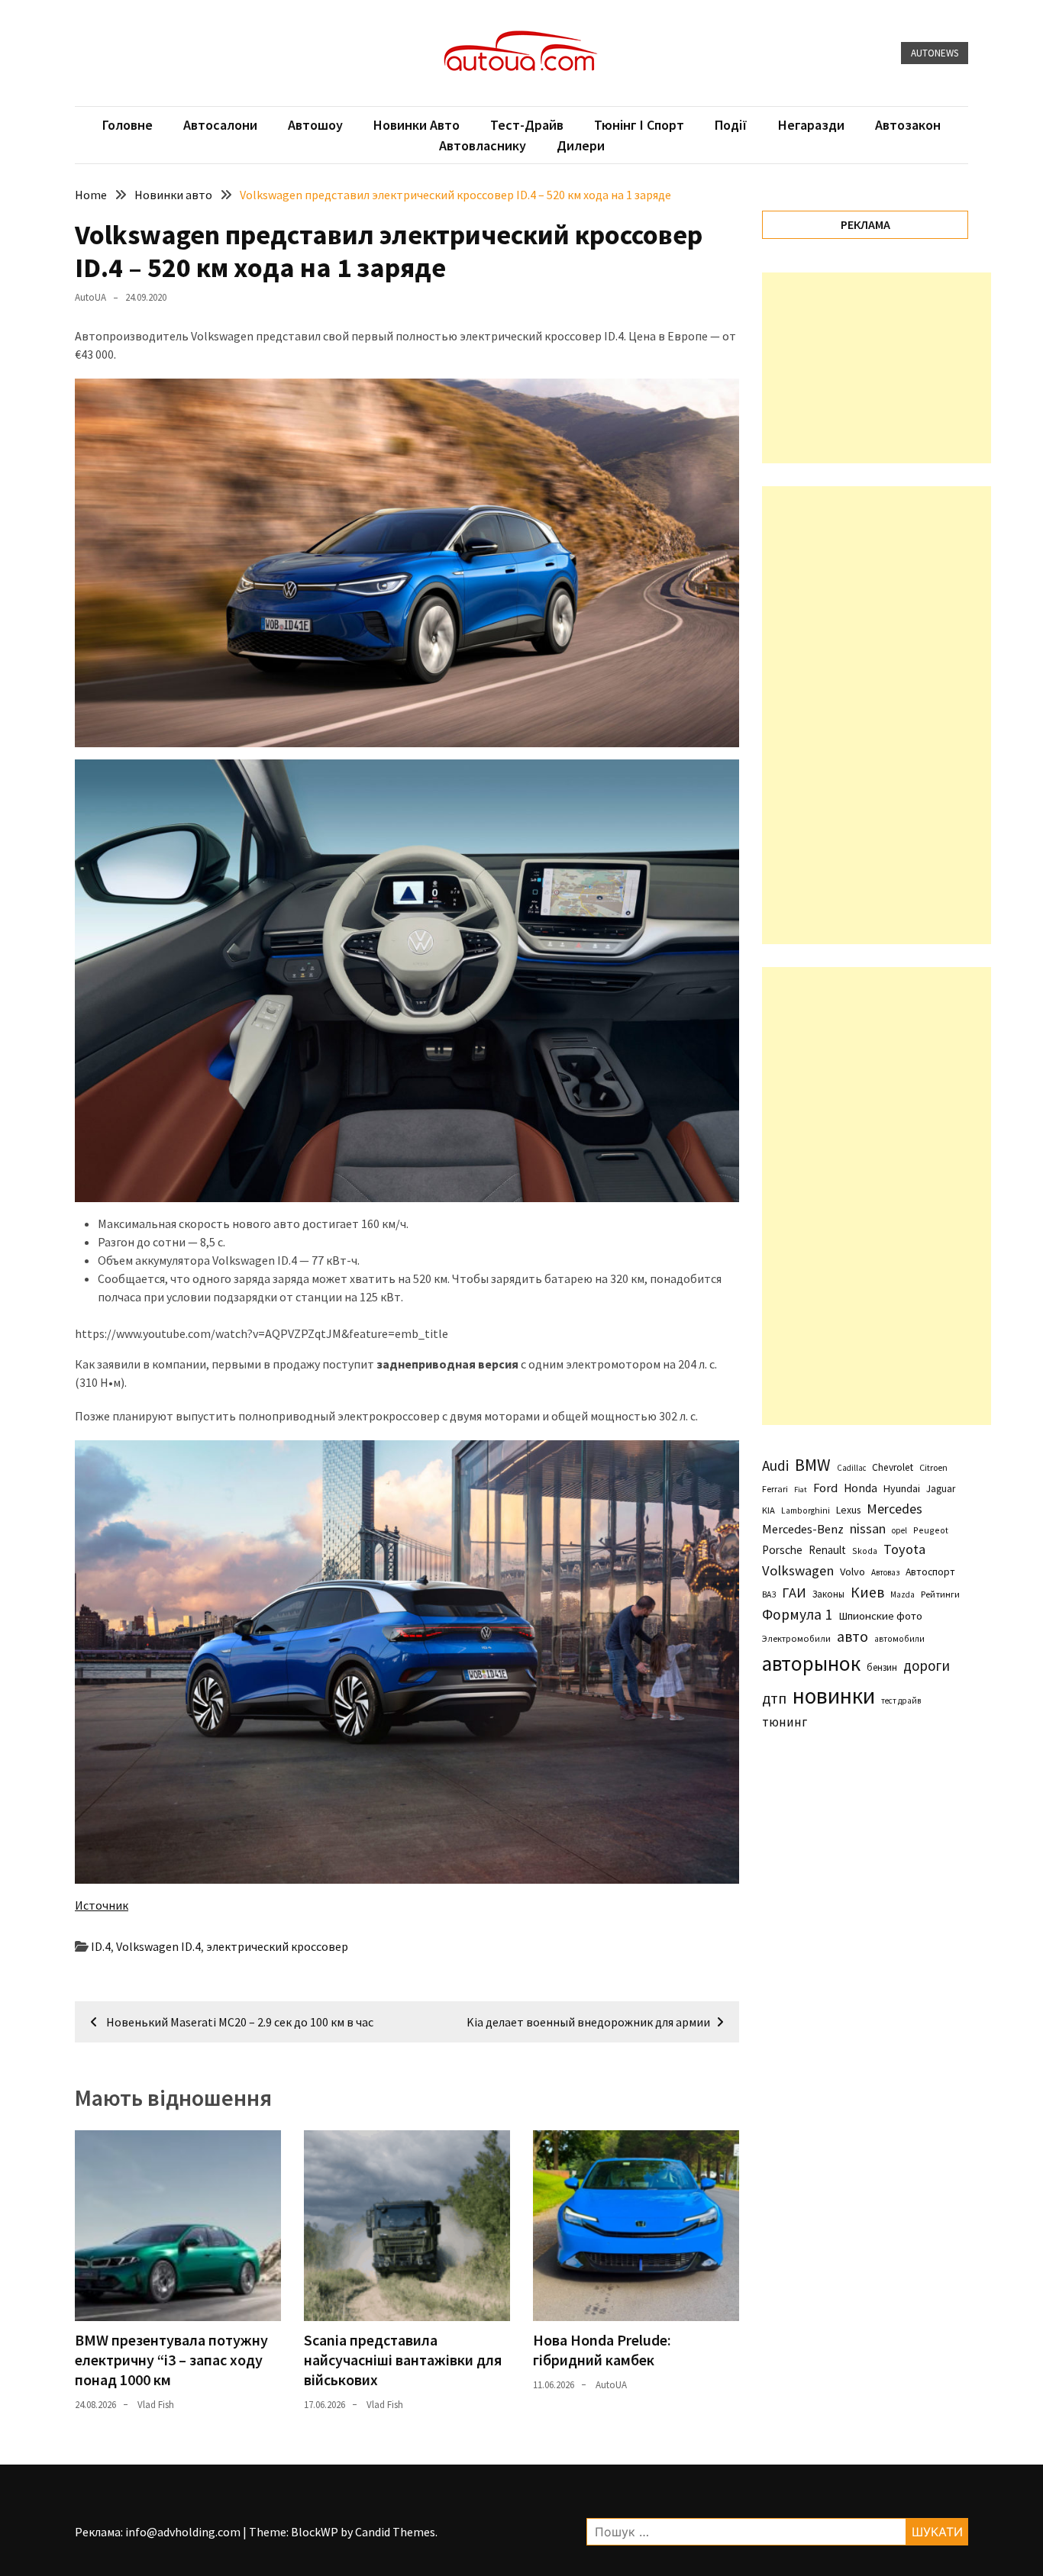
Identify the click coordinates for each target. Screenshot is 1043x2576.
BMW (813, 1465)
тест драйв (901, 1701)
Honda (861, 1488)
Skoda (865, 1551)
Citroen (933, 1467)
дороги (927, 1665)
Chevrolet (893, 1467)
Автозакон (908, 125)
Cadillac (851, 1468)
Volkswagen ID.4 (158, 1946)
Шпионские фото (880, 1616)
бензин (882, 1667)
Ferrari (775, 1489)
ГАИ (794, 1593)
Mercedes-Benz (803, 1529)
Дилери (581, 145)
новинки (834, 1696)
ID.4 (101, 1946)
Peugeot (931, 1530)
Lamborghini (806, 1510)
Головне (128, 125)
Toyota (904, 1549)
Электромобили (796, 1638)
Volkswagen (798, 1570)
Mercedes (894, 1509)
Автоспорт (930, 1572)
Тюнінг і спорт (639, 125)
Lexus (848, 1510)
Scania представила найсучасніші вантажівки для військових (403, 2360)
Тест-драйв (527, 125)
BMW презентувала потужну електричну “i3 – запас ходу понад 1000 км (171, 2360)
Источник (102, 1905)
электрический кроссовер (277, 1946)
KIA (769, 1510)
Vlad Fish (156, 2405)
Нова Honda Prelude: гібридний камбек (602, 2350)
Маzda (903, 1594)
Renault (827, 1550)
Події (731, 125)
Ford (825, 1488)
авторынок (811, 1663)
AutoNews (935, 53)
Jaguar (941, 1489)
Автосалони (220, 125)
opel (899, 1530)
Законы (828, 1594)
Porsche (782, 1550)
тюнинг (785, 1722)
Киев (867, 1592)
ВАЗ (769, 1594)
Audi (775, 1465)
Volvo (852, 1572)
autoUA (90, 297)
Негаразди (811, 125)
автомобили (899, 1639)
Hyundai (902, 1488)
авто (852, 1636)
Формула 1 (797, 1614)
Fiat (801, 1490)
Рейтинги (940, 1594)
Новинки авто (417, 125)
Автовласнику (483, 145)
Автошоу (315, 125)
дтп (774, 1698)
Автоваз (885, 1572)
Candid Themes (395, 2532)
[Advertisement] (877, 368)
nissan (868, 1529)
